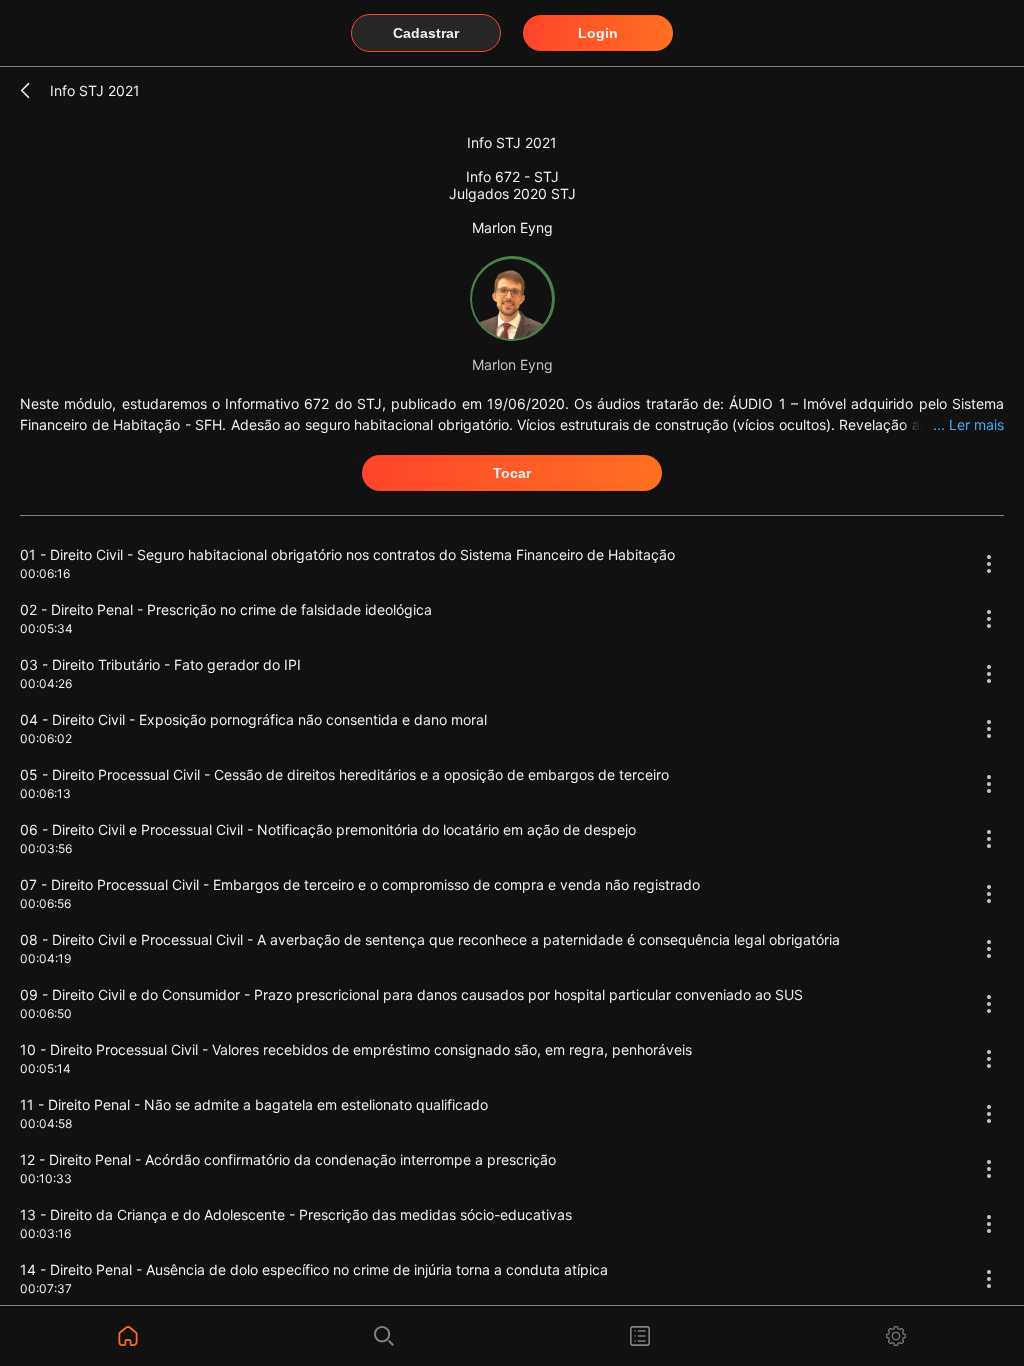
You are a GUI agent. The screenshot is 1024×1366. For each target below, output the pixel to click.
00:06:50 (46, 1013)
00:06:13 (45, 793)
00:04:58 (46, 1123)
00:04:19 (45, 958)
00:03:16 (45, 1233)
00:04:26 (46, 683)
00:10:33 (46, 1178)
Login (598, 33)
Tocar (512, 473)
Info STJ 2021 (95, 90)
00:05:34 (46, 628)
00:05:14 (45, 1068)
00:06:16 (45, 573)
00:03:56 (46, 848)
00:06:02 (46, 738)
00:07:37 (46, 1288)
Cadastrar (426, 33)
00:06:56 (45, 903)
